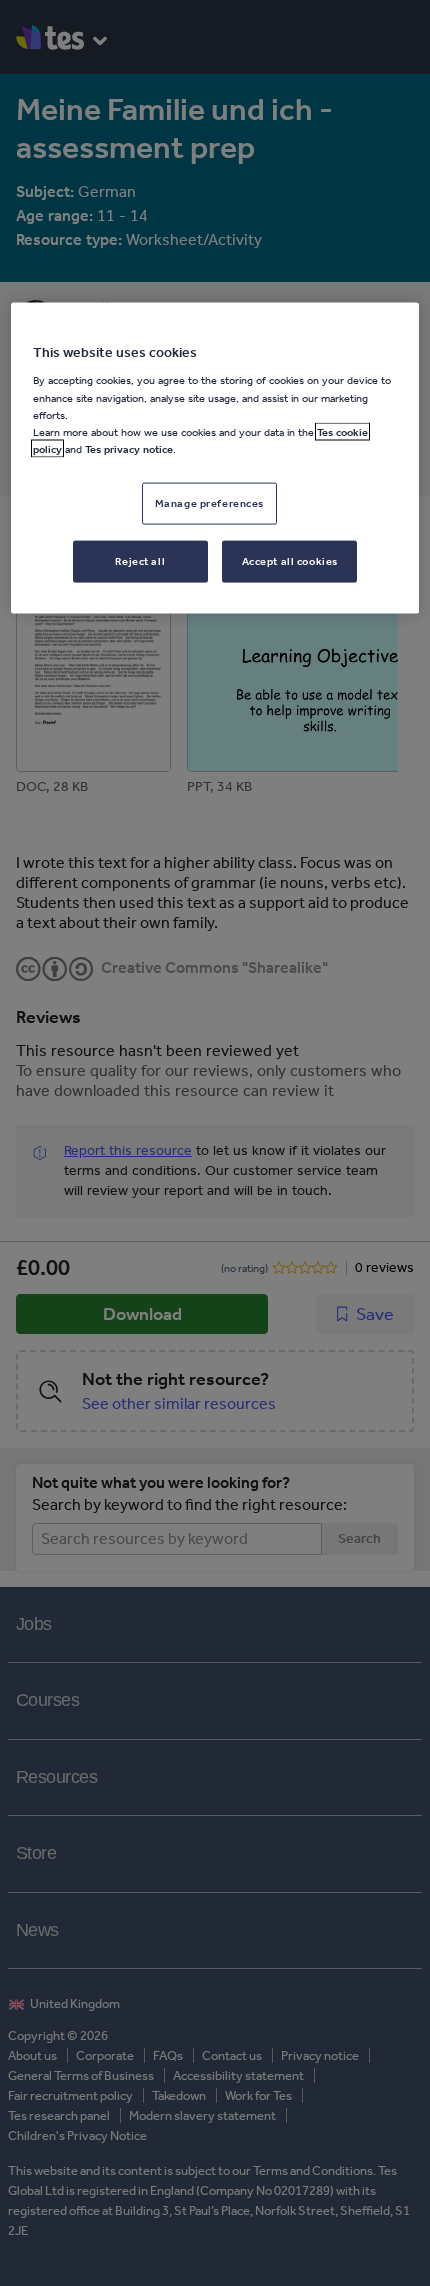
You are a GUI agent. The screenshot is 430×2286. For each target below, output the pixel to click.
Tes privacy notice (129, 448)
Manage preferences (209, 502)
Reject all (140, 560)
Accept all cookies (290, 560)
